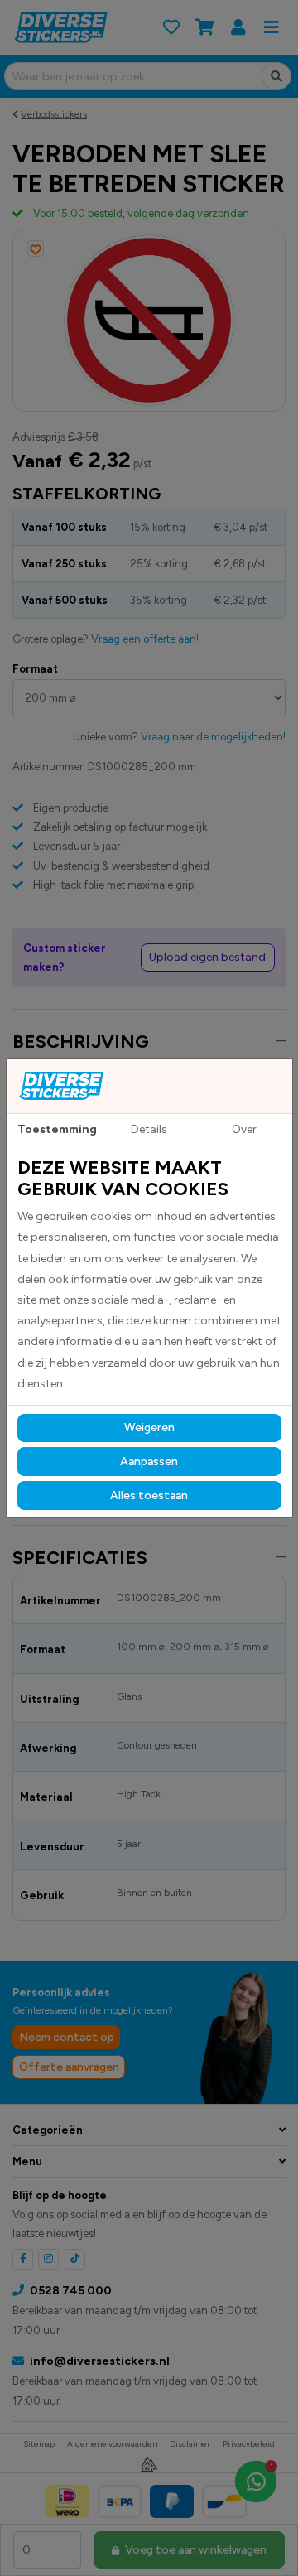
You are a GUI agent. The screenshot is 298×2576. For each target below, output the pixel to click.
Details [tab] (149, 1129)
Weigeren (149, 1428)
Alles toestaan (149, 1495)
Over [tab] (244, 1129)
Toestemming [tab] (57, 1129)
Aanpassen (149, 1462)
